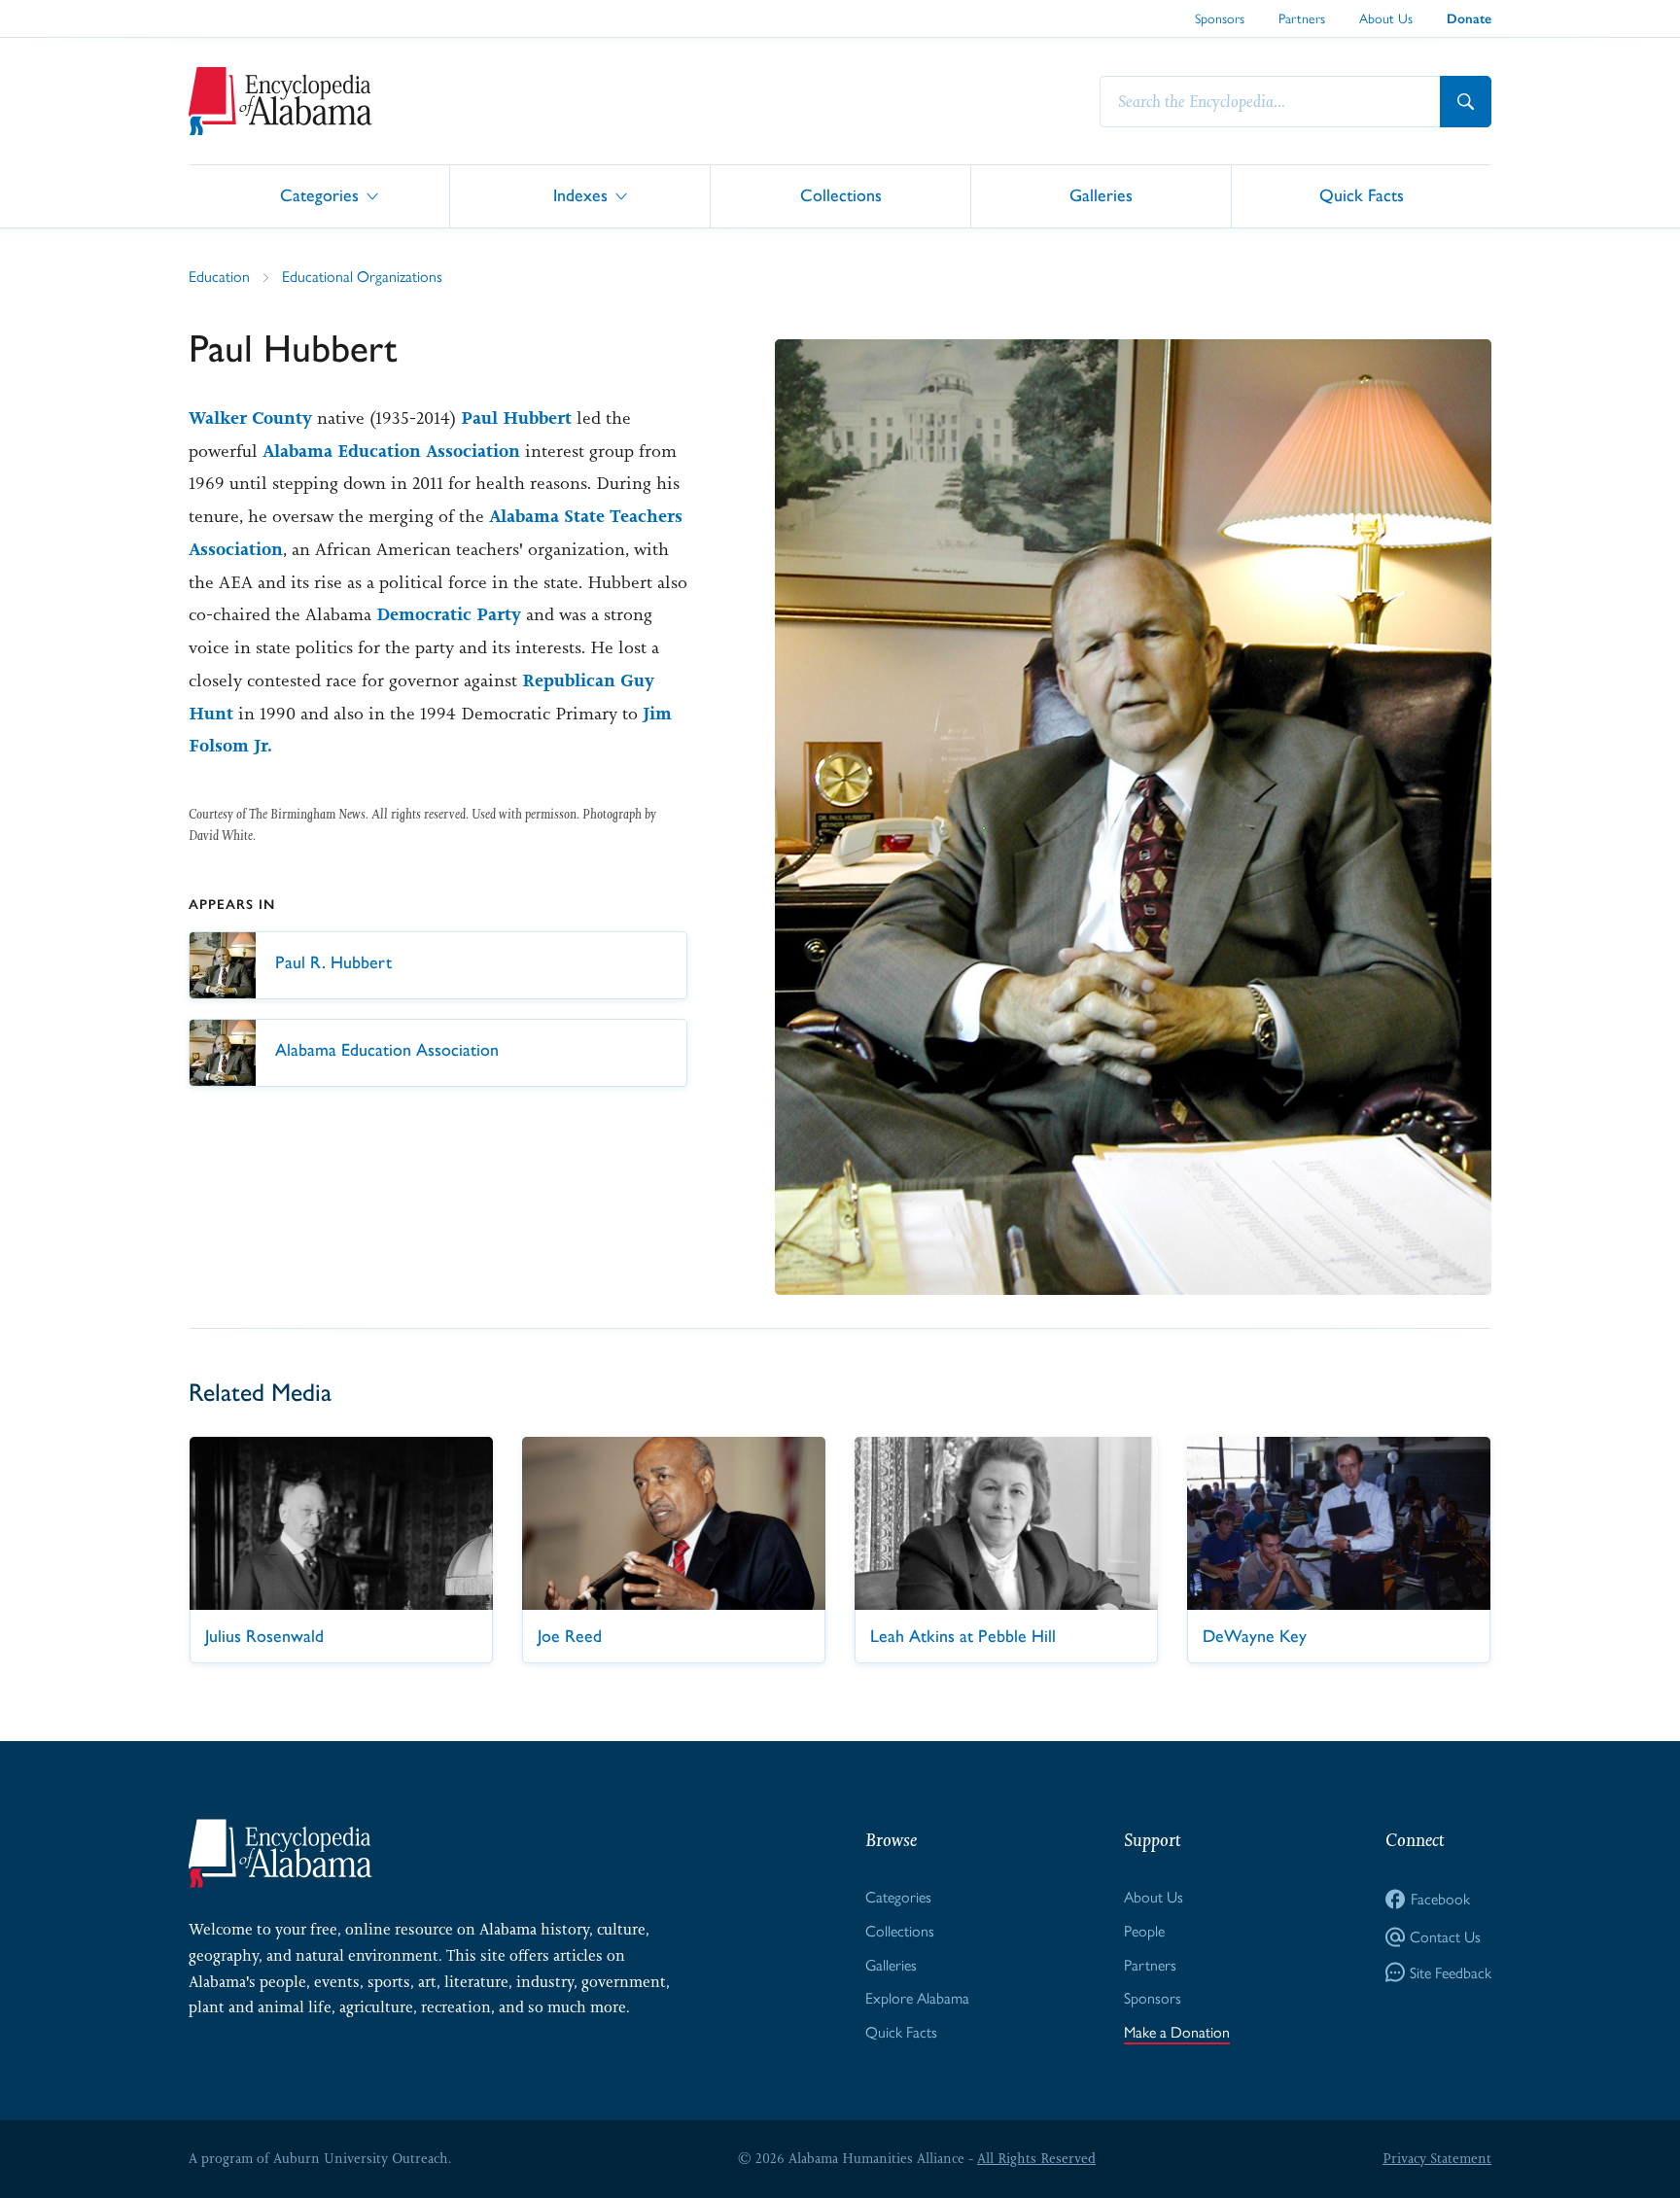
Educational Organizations (362, 276)
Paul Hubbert (516, 418)
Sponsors (1220, 17)
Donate (1469, 19)
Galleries (1101, 195)
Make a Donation (1177, 2031)
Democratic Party (449, 614)
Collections (841, 195)
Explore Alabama (917, 1997)
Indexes (580, 195)
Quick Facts (1362, 195)
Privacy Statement (1437, 2158)
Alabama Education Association (391, 451)
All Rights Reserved (1036, 2158)
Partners (1302, 17)
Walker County (250, 418)
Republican (569, 680)
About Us (1386, 17)
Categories (319, 195)
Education (219, 276)
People (1144, 1930)
